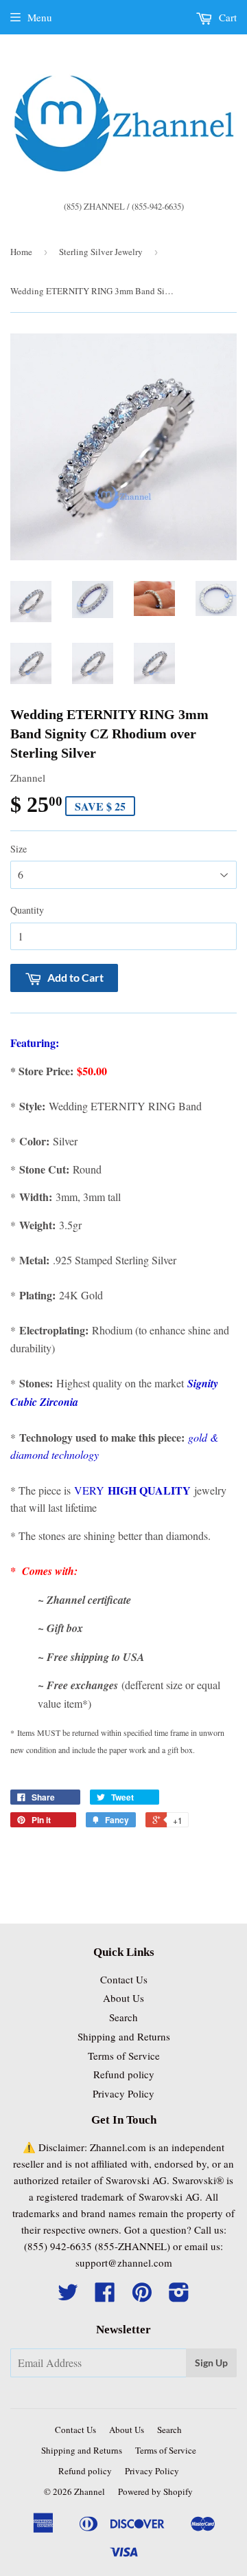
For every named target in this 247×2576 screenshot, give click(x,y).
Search (123, 2017)
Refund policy (124, 2074)
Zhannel (90, 2491)
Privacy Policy (123, 2093)
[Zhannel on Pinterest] (142, 2296)
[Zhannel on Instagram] (179, 2296)
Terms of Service (124, 2056)
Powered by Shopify (155, 2491)
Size (19, 849)
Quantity (27, 910)
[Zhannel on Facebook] (105, 2296)
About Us (123, 1998)
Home (21, 252)
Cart (226, 17)
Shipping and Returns (124, 2036)
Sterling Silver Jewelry (101, 252)
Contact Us (124, 1979)
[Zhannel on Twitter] (68, 2296)
